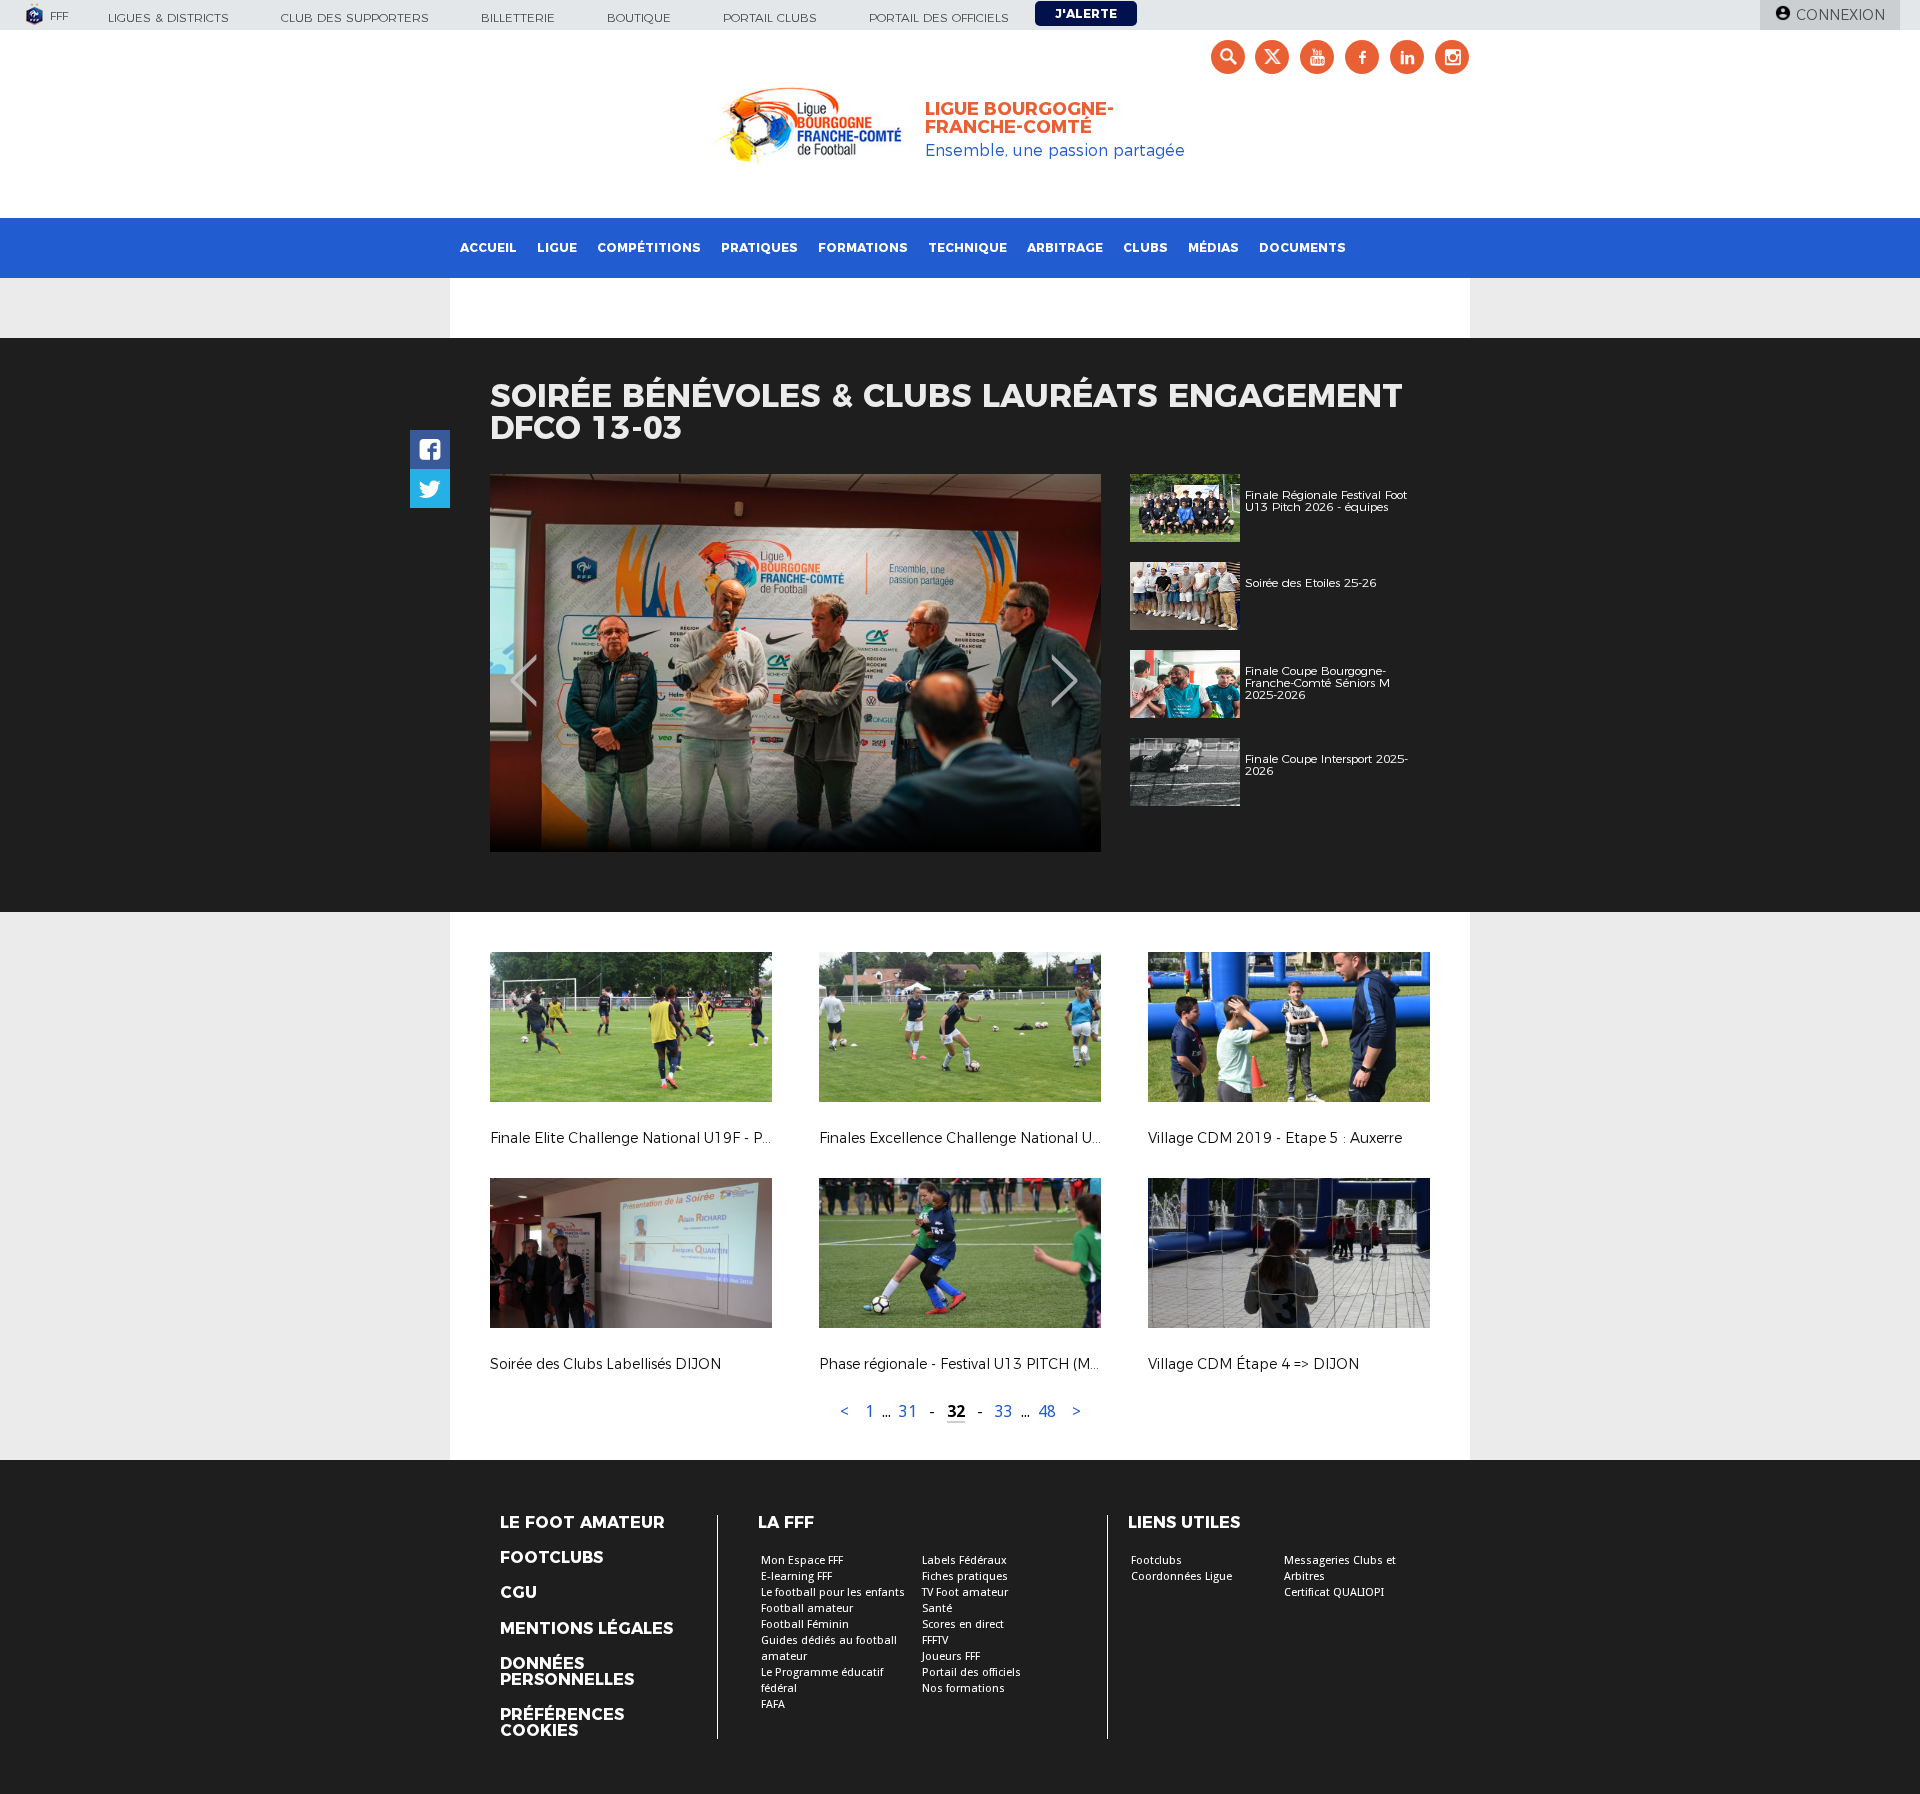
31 (908, 1411)
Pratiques (759, 247)
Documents (1302, 247)
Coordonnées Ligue (1181, 1576)
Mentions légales (586, 1629)
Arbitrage (1065, 247)
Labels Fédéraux (964, 1560)
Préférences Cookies (562, 1723)
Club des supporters (355, 17)
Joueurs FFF (951, 1656)
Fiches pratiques (965, 1576)
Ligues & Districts (168, 17)
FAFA (773, 1704)
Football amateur (807, 1608)
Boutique (639, 17)
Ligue (557, 247)
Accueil (488, 247)
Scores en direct (963, 1624)
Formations (863, 247)
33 (1004, 1411)
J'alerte (1086, 13)
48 (1047, 1411)
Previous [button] (523, 666)
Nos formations (963, 1688)
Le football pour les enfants (833, 1592)
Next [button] (1064, 666)
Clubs (1145, 247)
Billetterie (518, 17)
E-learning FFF (796, 1576)
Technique (967, 247)
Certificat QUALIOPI (1334, 1592)
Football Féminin (805, 1624)
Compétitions (649, 247)
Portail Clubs (770, 17)
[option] (795, 663)
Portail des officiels (939, 17)
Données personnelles (567, 1672)
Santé (937, 1608)
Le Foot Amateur (582, 1523)
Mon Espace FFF (802, 1560)
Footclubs (551, 1558)
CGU (518, 1593)
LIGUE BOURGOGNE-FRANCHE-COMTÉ (1019, 118)
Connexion (1840, 15)
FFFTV (935, 1640)
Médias (1213, 247)
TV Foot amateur (965, 1592)
